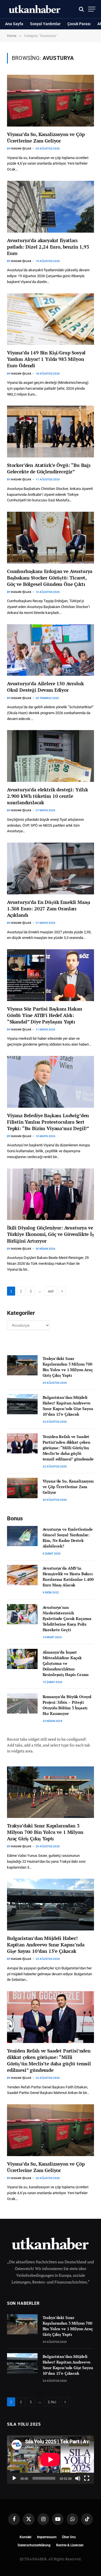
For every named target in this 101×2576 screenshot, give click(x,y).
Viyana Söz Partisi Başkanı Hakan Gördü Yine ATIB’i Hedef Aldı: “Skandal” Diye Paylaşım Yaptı (45, 1015)
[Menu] (92, 9)
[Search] (81, 9)
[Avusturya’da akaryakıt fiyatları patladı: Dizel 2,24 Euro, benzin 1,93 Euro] (50, 207)
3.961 (52, 2402)
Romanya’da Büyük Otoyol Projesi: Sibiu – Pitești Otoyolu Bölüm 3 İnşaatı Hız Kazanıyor (67, 1705)
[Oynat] (14, 2478)
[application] (50, 2460)
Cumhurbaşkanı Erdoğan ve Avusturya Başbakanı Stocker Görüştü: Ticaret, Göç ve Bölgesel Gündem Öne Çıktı (50, 578)
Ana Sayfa (14, 24)
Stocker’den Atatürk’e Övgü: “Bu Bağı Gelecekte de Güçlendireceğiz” (49, 468)
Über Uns (69, 2537)
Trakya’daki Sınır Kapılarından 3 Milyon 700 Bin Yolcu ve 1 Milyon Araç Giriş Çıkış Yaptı (68, 1367)
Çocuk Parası (79, 24)
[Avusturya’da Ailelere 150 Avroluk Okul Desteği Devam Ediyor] (50, 650)
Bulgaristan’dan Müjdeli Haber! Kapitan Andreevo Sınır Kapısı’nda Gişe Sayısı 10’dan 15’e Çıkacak (68, 1406)
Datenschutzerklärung (34, 2545)
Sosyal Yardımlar (45, 24)
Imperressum (47, 2537)
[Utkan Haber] (35, 9)
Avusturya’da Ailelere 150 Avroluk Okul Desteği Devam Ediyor (45, 687)
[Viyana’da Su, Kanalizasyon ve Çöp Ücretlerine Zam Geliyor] (50, 101)
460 (51, 1291)
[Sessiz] (78, 2478)
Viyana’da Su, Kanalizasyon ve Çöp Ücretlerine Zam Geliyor (46, 137)
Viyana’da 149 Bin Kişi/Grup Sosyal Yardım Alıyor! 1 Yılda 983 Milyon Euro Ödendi (46, 359)
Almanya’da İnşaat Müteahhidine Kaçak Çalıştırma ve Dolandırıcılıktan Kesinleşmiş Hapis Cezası (66, 1663)
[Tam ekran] (87, 2478)
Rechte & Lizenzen (70, 2545)
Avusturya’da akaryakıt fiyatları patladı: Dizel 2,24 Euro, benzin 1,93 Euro (48, 247)
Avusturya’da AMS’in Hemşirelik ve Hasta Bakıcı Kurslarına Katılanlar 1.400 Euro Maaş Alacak (68, 1576)
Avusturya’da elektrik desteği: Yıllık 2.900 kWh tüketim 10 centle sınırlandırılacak (48, 796)
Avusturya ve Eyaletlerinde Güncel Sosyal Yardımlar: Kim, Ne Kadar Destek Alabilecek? (68, 1538)
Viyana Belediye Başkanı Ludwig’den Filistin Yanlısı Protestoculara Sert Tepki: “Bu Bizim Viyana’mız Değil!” (48, 1122)
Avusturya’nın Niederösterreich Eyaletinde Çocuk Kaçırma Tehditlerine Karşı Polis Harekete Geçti (67, 1618)
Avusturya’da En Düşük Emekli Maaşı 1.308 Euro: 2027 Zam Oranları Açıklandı (49, 909)
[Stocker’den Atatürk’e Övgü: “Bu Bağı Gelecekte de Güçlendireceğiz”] (50, 432)
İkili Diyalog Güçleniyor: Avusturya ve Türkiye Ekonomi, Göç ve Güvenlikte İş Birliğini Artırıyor (50, 1234)
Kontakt (26, 2537)
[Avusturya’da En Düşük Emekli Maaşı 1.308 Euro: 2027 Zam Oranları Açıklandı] (50, 869)
